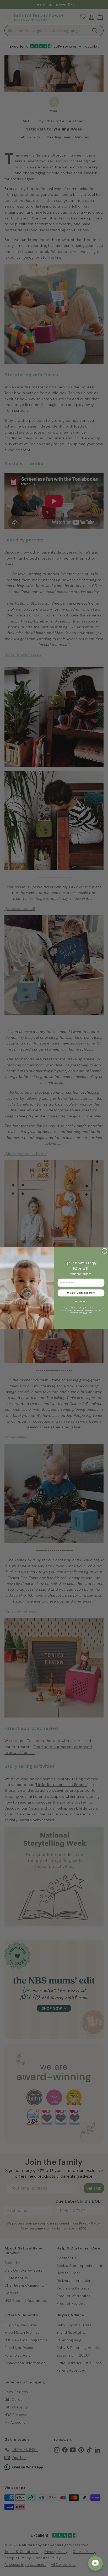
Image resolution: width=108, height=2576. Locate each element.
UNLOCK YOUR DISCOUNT (81, 1293)
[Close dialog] (104, 1251)
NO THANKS (81, 1301)
